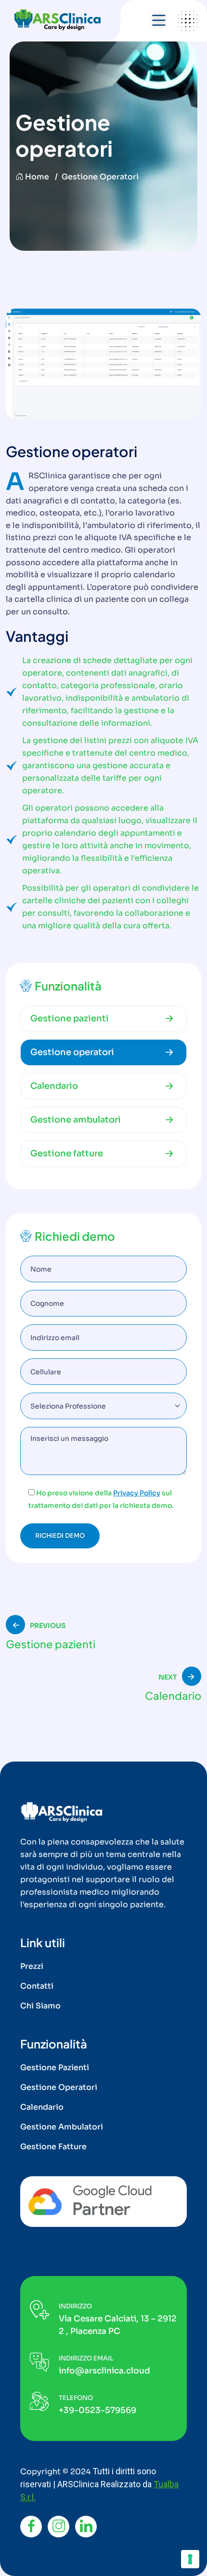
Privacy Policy (137, 1493)
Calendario (54, 1086)
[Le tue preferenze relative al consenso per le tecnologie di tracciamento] (190, 2559)
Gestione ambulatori (76, 1120)
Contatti (37, 1986)
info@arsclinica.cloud (104, 2371)
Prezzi (32, 1966)
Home (37, 177)
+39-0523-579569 (97, 2410)
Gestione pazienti (70, 1018)
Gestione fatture (67, 1153)
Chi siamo (40, 2006)
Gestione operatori (72, 1052)
